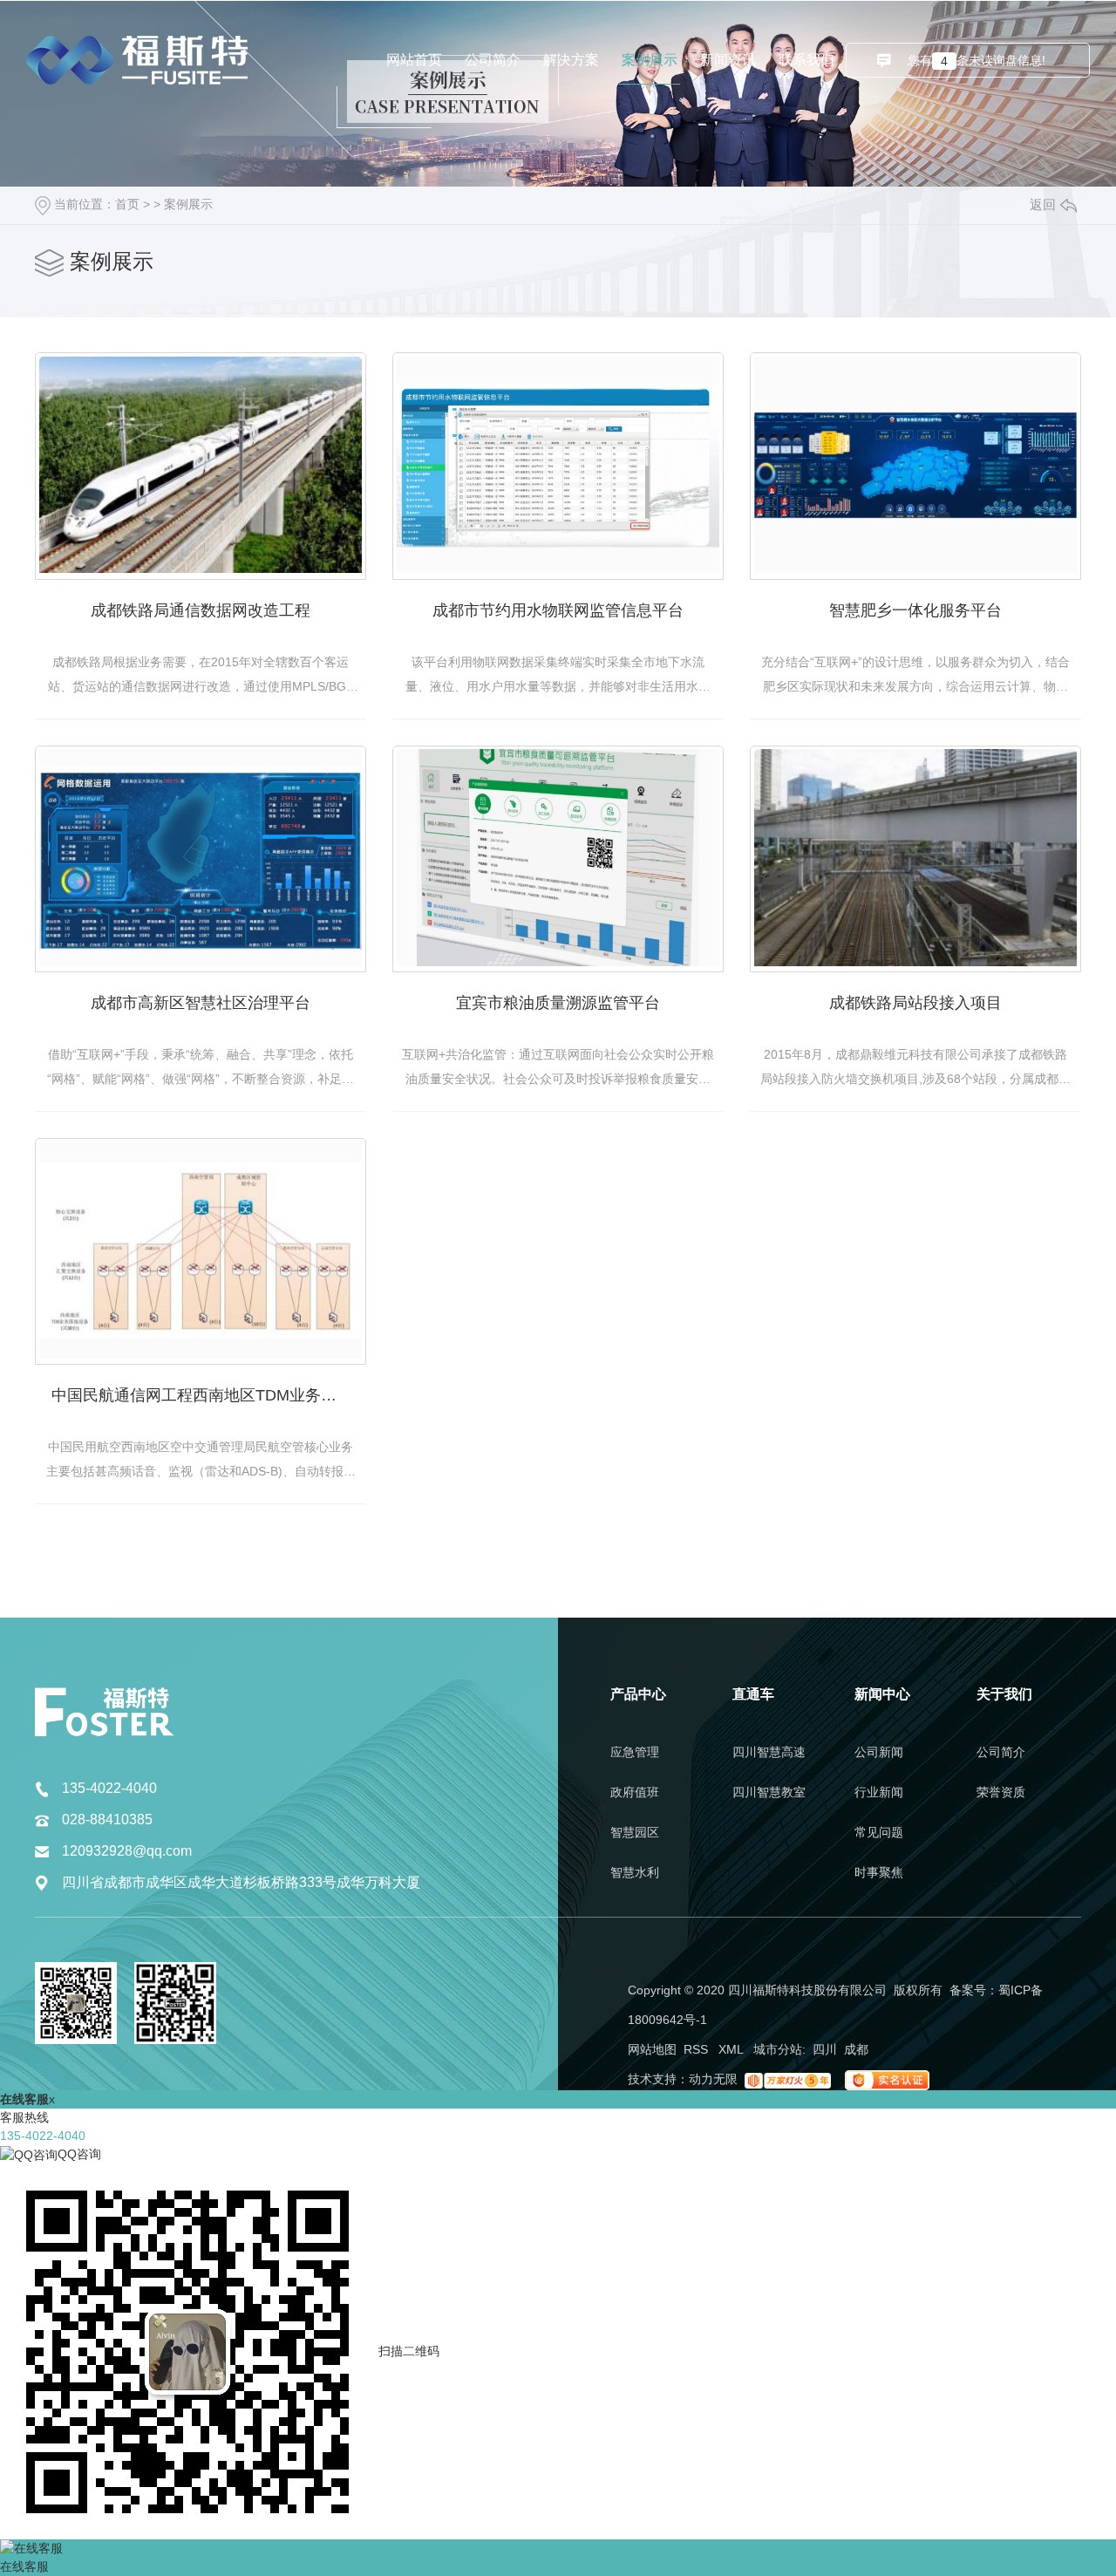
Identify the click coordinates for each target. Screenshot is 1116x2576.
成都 (856, 2049)
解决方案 (571, 60)
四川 (825, 2049)
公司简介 (493, 60)
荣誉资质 (1001, 1792)
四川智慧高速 (769, 1752)
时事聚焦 (879, 1872)
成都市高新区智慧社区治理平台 (201, 1003)
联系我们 (806, 60)
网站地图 (652, 2049)
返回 (1043, 204)
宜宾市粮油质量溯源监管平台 (558, 1003)
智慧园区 (635, 1832)
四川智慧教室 (769, 1792)
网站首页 (414, 60)
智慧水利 (635, 1872)
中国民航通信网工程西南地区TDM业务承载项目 (209, 1395)
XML (732, 2049)
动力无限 (713, 2079)
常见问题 (879, 1832)
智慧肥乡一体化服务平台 (915, 610)
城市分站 (778, 2049)
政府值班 (635, 1792)
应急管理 (635, 1752)
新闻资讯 (728, 60)
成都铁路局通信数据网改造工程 (201, 610)
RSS (697, 2049)
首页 (127, 204)
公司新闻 (879, 1752)
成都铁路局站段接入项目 (915, 1003)
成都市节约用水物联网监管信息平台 (558, 610)
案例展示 (650, 60)
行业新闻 (879, 1792)
